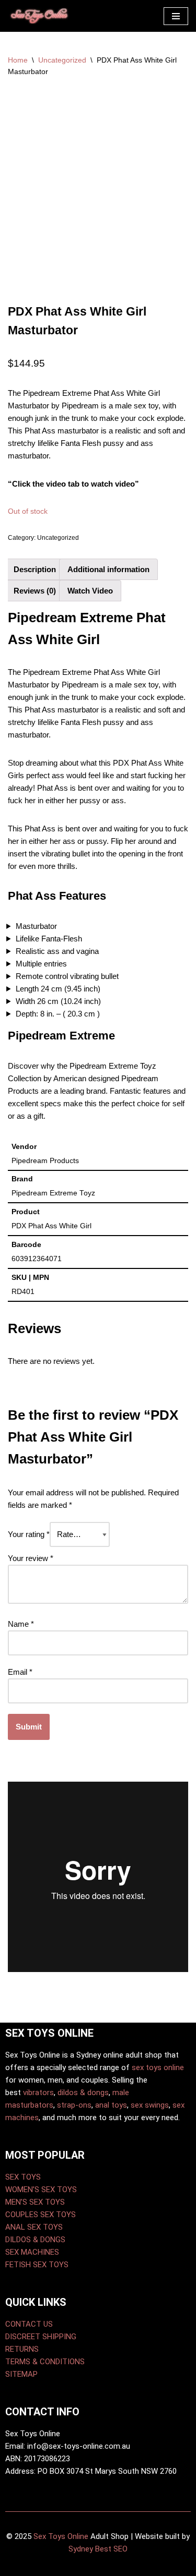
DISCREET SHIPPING (41, 2337)
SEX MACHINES (32, 2252)
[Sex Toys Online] (39, 16)
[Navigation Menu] (176, 16)
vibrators (38, 2093)
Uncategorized (62, 60)
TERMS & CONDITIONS (45, 2362)
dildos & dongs (83, 2093)
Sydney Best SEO (98, 2549)
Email (20, 1672)
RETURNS (22, 2349)
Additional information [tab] (108, 569)
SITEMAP (21, 2374)
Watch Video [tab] (90, 591)
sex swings (150, 2105)
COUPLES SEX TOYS (41, 2215)
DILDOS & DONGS (35, 2240)
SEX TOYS (23, 2177)
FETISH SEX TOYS (37, 2265)
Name (21, 1624)
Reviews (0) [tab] (35, 591)
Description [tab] (35, 569)
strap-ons (74, 2105)
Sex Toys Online (61, 2536)
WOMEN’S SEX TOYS (41, 2190)
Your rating (29, 1534)
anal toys (111, 2105)
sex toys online (158, 2067)
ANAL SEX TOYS (34, 2227)
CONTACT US (29, 2324)
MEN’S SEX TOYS (35, 2202)
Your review (31, 1558)
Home (18, 60)
